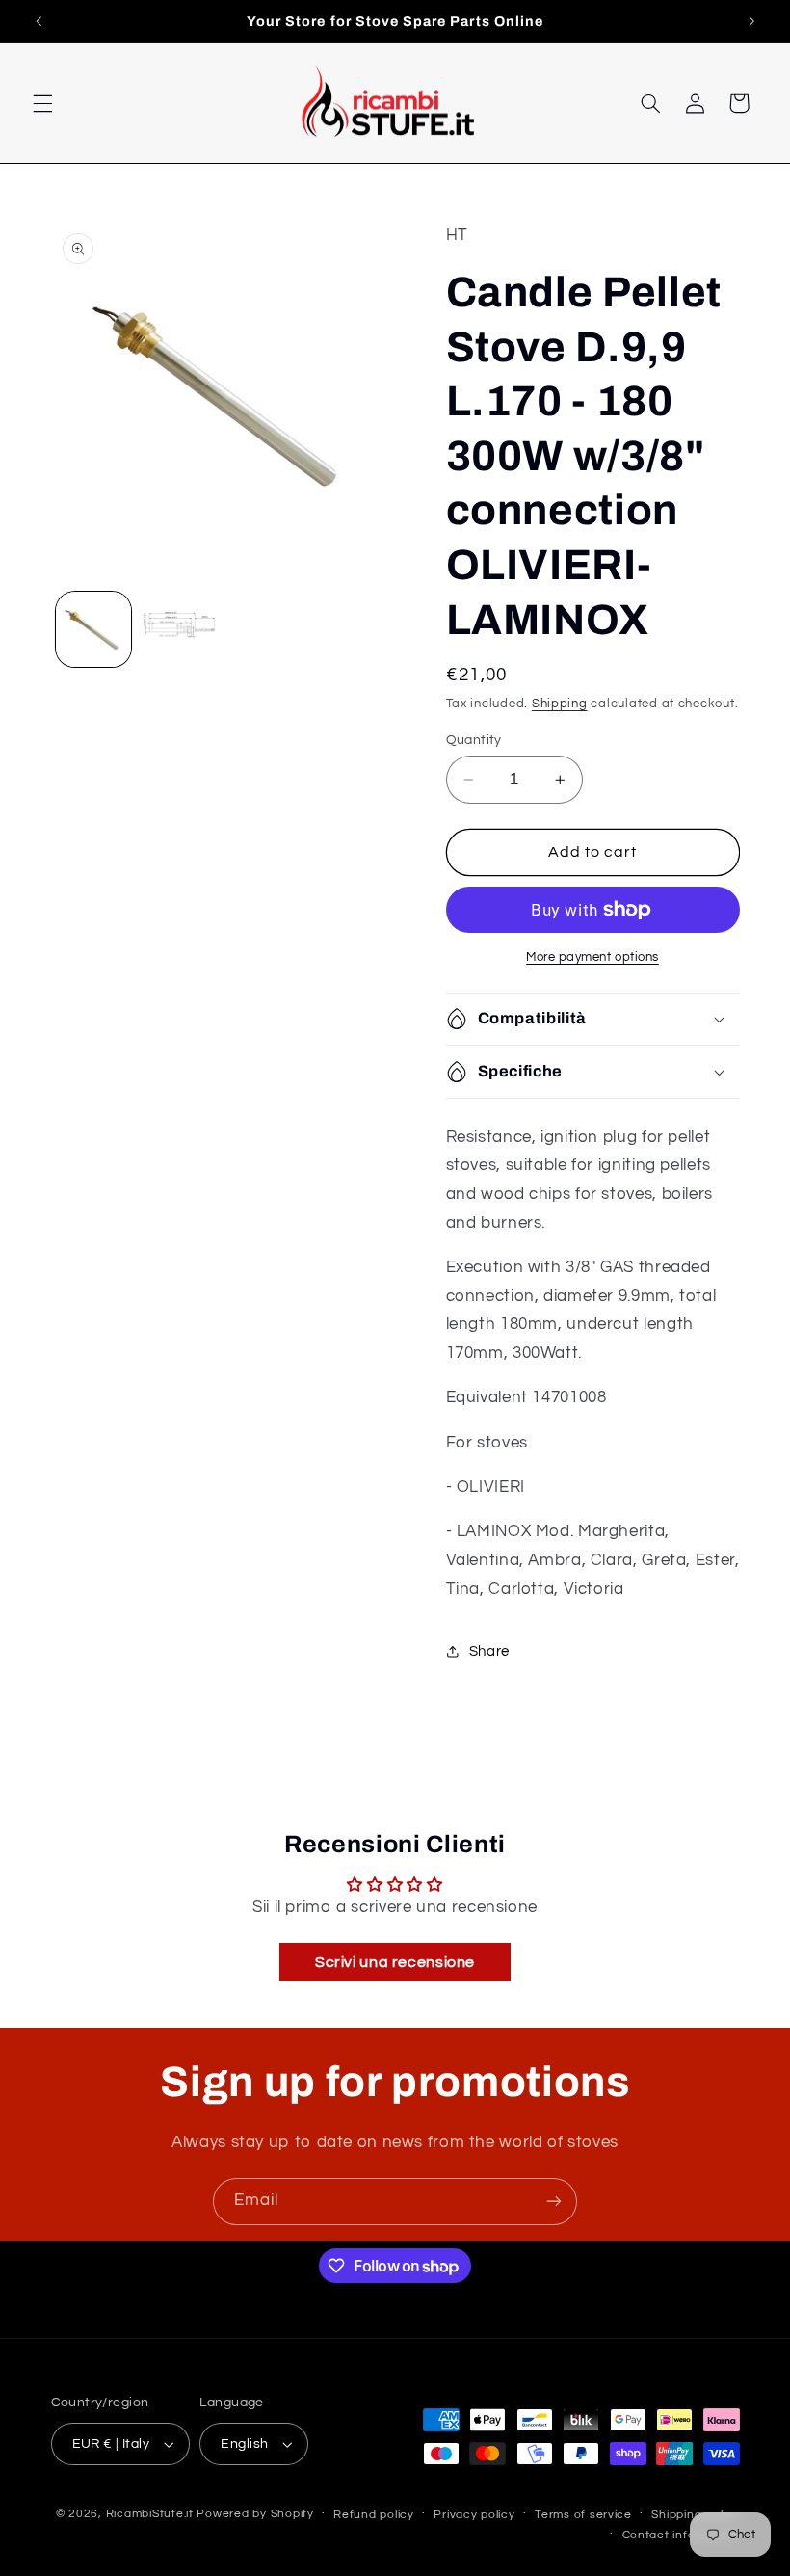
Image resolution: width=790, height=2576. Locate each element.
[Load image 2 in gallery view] (179, 629)
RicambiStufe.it (150, 2514)
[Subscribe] (554, 2202)
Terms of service (583, 2515)
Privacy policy (474, 2515)
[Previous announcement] (39, 21)
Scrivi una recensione (395, 1962)
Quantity (474, 740)
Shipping (560, 704)
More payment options (592, 957)
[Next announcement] (751, 21)
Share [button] (489, 1651)
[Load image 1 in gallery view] (93, 629)
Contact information (681, 2535)
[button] (42, 103)
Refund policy (374, 2515)
